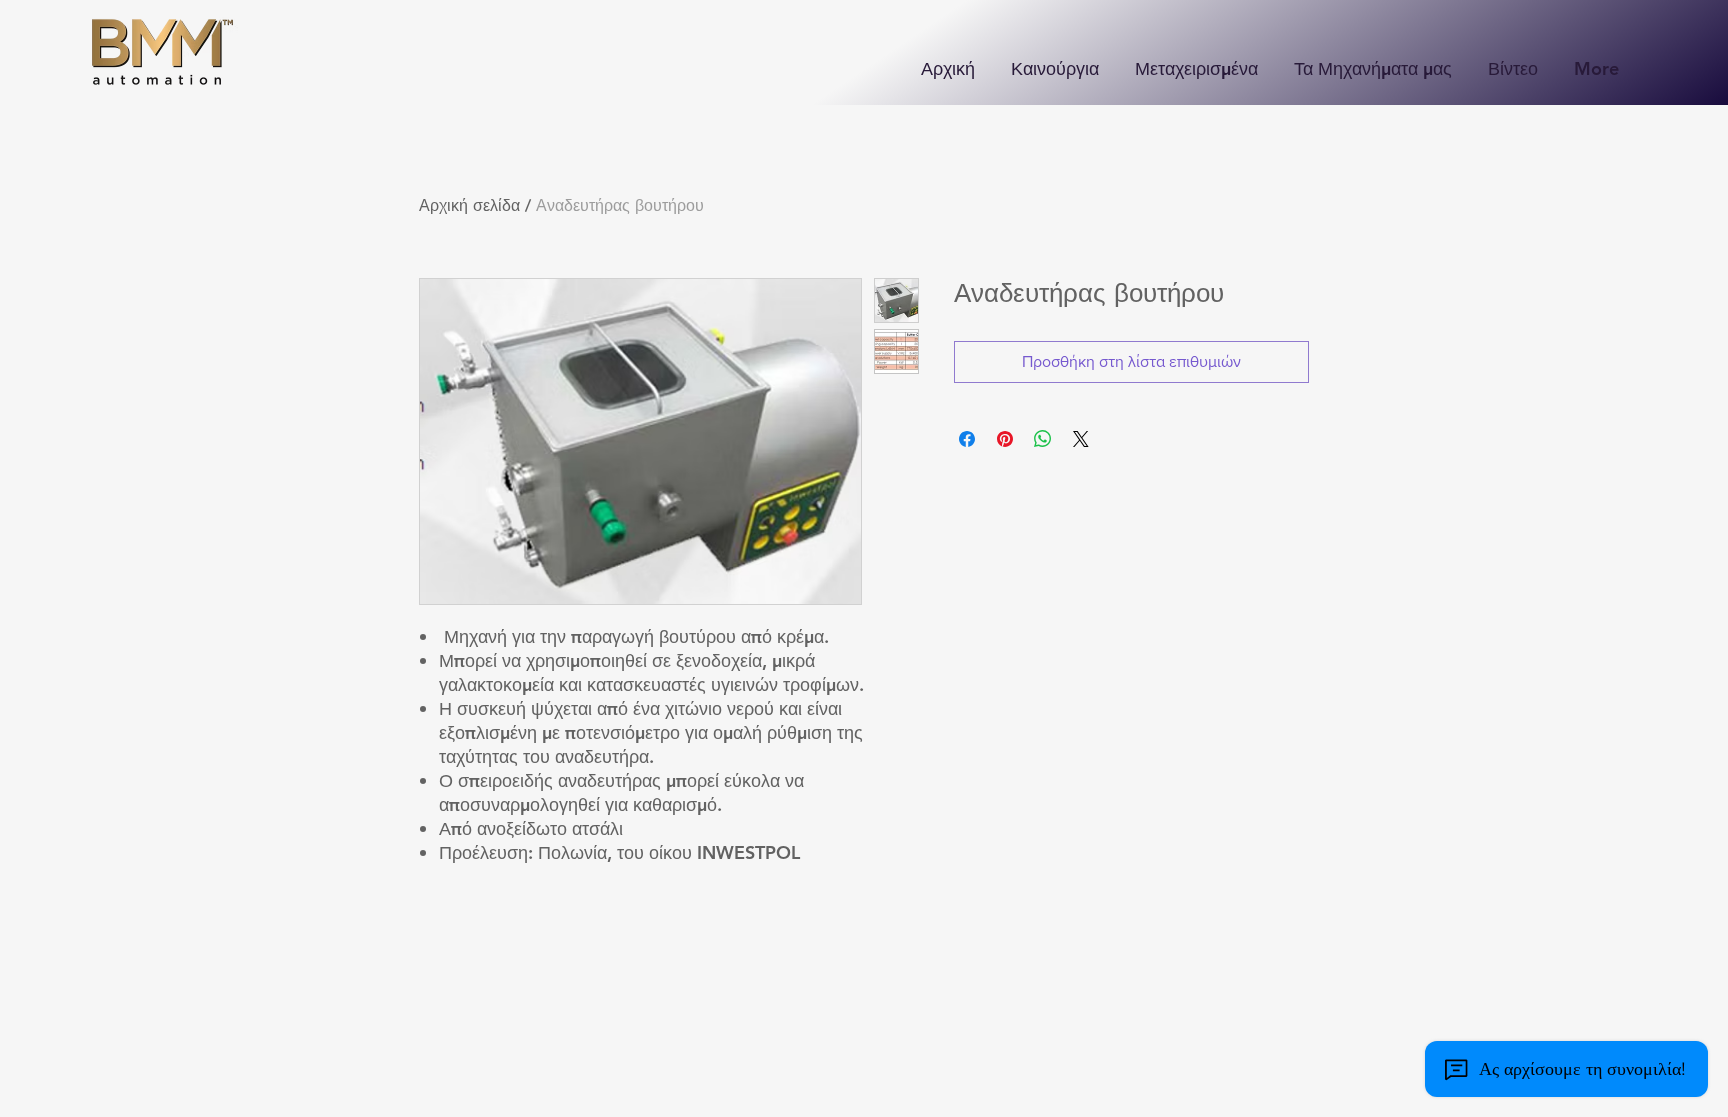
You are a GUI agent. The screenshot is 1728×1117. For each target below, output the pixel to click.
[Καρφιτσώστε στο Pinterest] (1005, 439)
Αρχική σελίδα (469, 205)
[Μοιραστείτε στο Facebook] (967, 439)
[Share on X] (1081, 439)
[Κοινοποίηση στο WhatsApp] (1043, 439)
